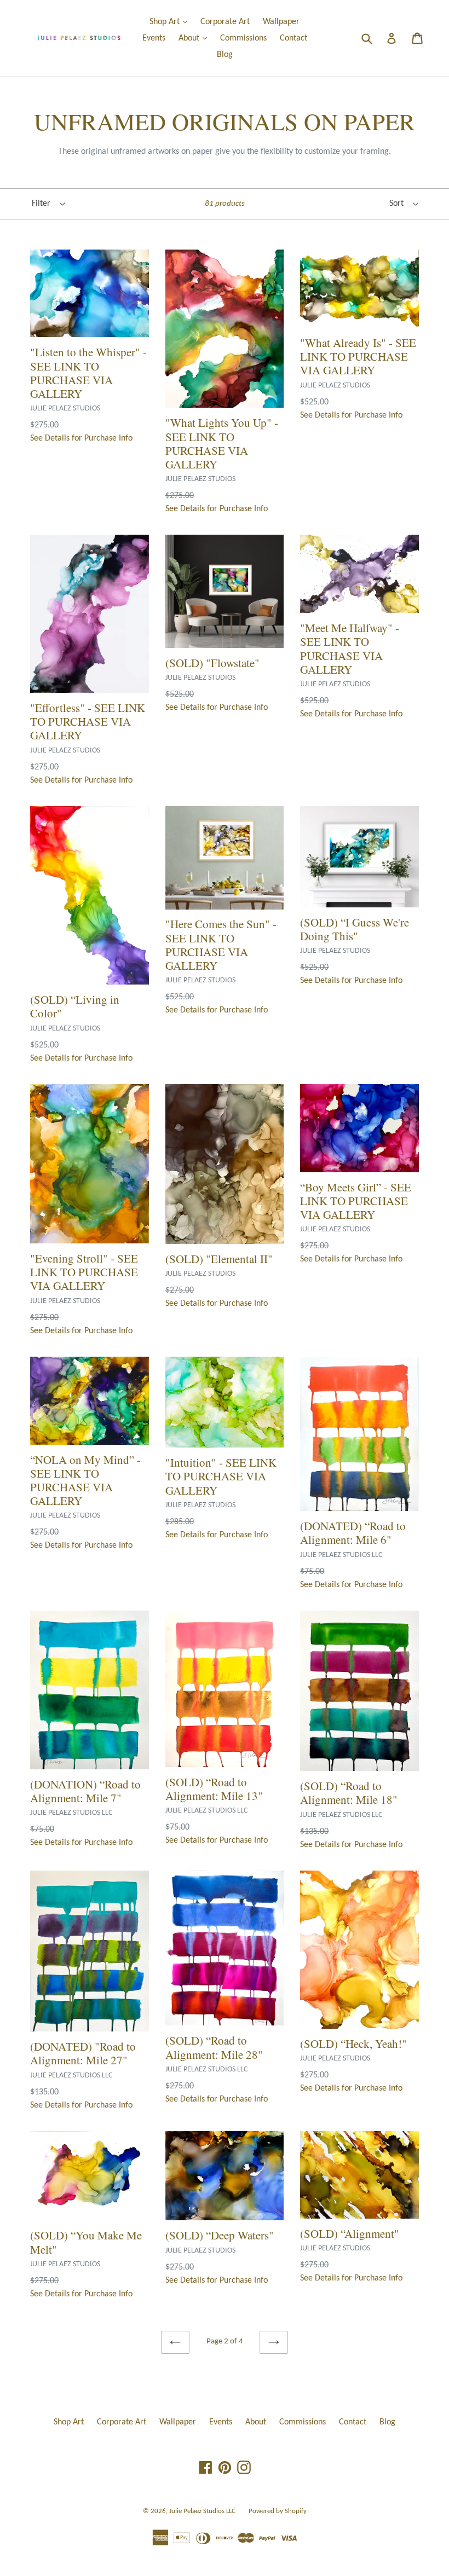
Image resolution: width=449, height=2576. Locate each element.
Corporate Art (225, 22)
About (195, 38)
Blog (225, 55)
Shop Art (171, 22)
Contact (293, 38)
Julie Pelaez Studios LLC (202, 2511)
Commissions (243, 38)
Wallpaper (281, 22)
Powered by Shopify (278, 2511)
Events (154, 38)
